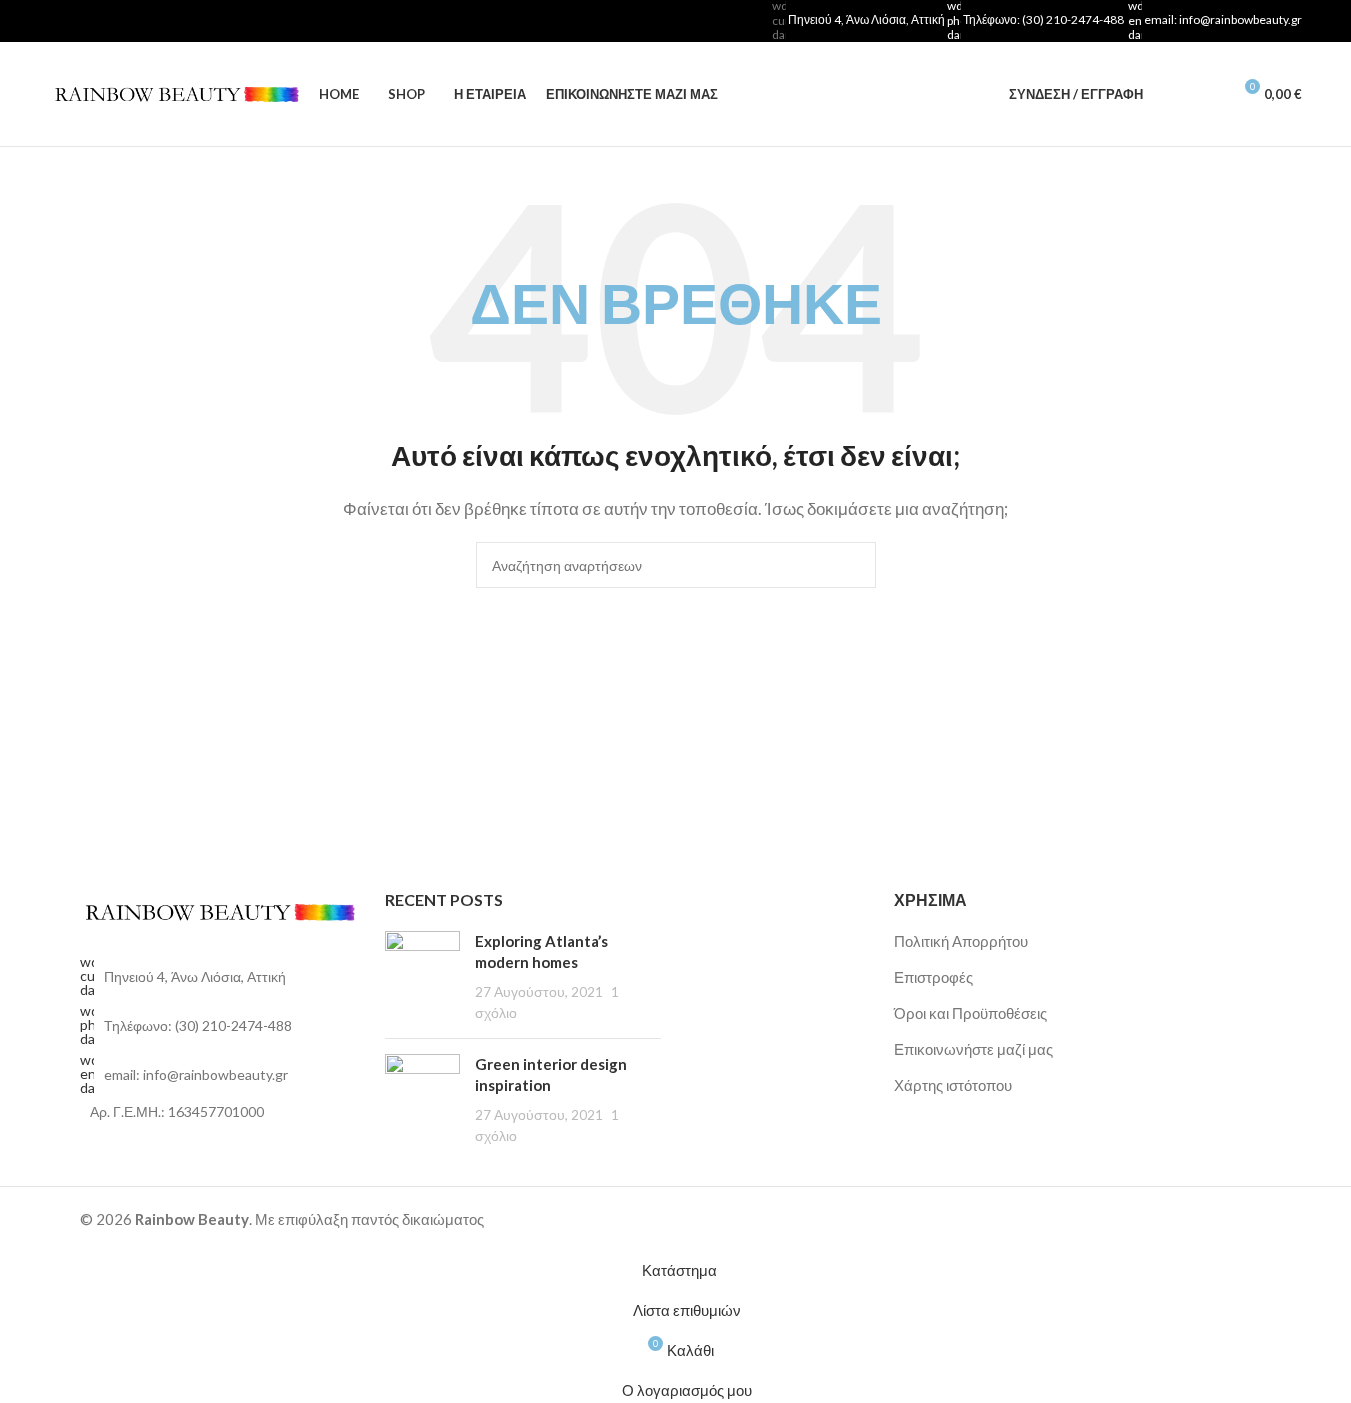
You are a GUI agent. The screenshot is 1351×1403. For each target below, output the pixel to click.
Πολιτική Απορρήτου (961, 941)
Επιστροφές (933, 977)
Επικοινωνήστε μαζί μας (973, 1049)
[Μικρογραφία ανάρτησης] (422, 977)
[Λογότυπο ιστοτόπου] (174, 92)
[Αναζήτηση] (1171, 94)
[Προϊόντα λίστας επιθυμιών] (1207, 94)
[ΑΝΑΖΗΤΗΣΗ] (853, 565)
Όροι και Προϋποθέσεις (970, 1013)
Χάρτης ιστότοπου (953, 1085)
